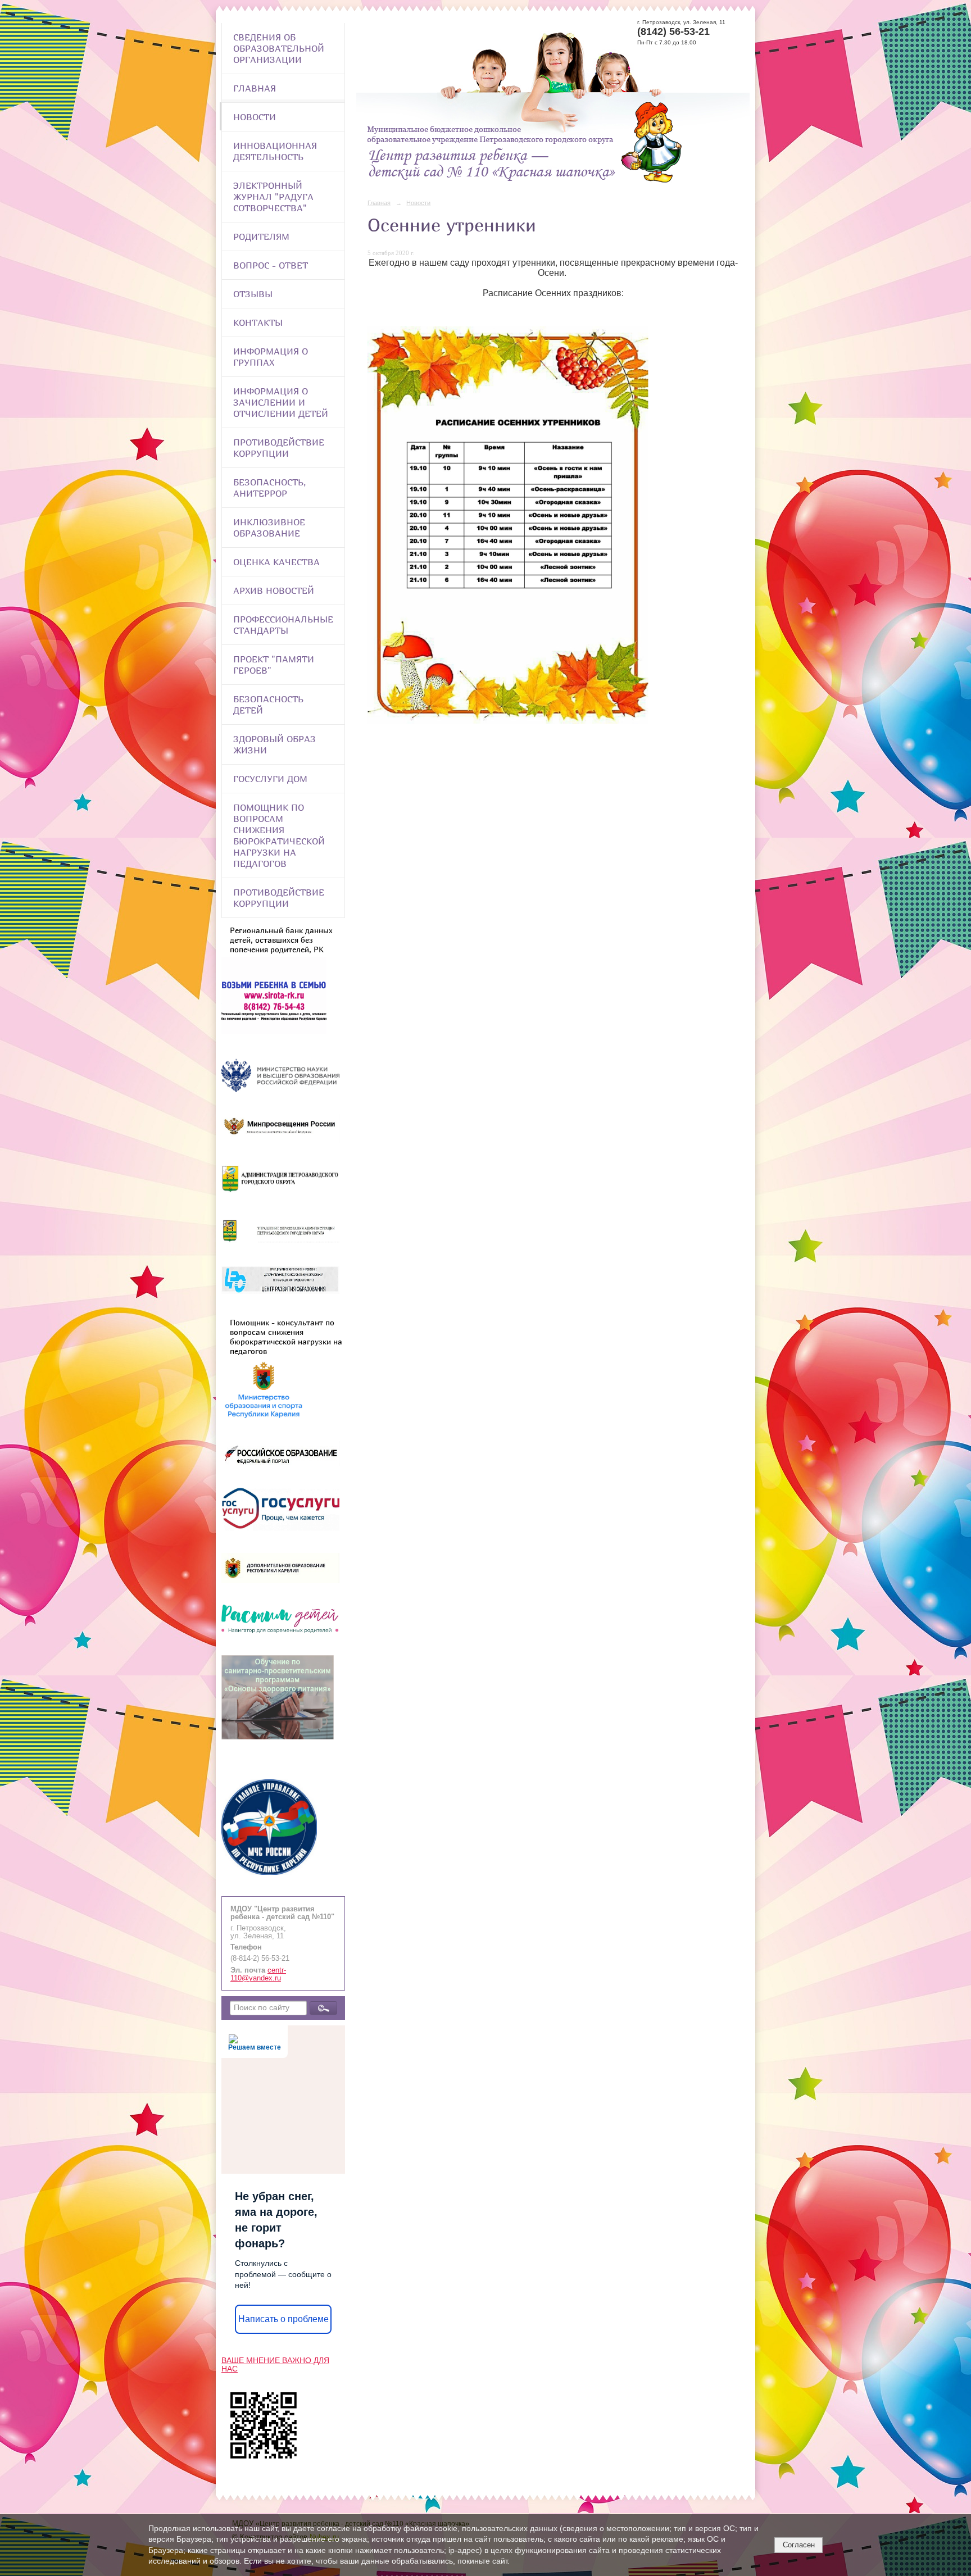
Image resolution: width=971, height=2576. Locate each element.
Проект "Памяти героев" (274, 665)
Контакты (258, 322)
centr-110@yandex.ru (258, 1974)
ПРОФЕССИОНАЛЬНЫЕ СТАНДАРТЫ (283, 625)
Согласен (799, 2545)
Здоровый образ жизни (274, 744)
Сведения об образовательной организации (279, 48)
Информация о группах (271, 357)
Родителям (261, 237)
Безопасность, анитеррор (269, 488)
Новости (255, 117)
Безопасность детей (268, 705)
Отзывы (253, 294)
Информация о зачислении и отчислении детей (281, 402)
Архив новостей (274, 590)
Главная (255, 88)
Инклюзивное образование (269, 528)
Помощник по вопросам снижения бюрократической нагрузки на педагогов (279, 835)
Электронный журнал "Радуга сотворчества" (273, 197)
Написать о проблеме (283, 2319)
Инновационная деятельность (275, 151)
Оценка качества (276, 562)
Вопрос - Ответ (271, 265)
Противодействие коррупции (279, 448)
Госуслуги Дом (270, 779)
